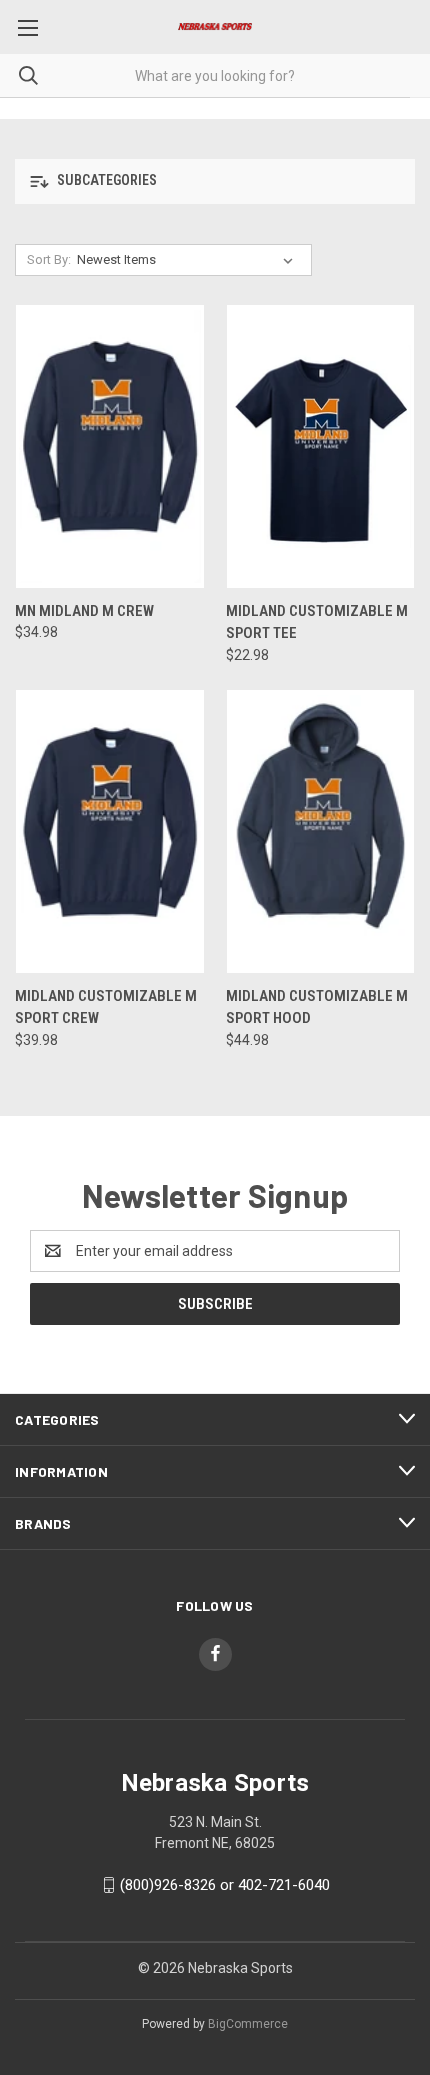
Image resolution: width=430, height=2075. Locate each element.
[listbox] (189, 260)
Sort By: (49, 259)
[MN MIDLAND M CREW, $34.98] (110, 446)
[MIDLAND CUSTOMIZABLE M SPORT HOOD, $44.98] (321, 831)
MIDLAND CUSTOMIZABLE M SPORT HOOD (317, 1007)
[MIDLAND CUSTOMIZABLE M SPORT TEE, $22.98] (321, 446)
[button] (215, 181)
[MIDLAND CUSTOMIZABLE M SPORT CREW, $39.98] (110, 831)
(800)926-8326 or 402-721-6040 (225, 1885)
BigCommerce (248, 2024)
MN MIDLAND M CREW (84, 611)
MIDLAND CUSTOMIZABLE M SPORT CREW (106, 1007)
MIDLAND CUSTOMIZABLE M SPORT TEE (317, 622)
